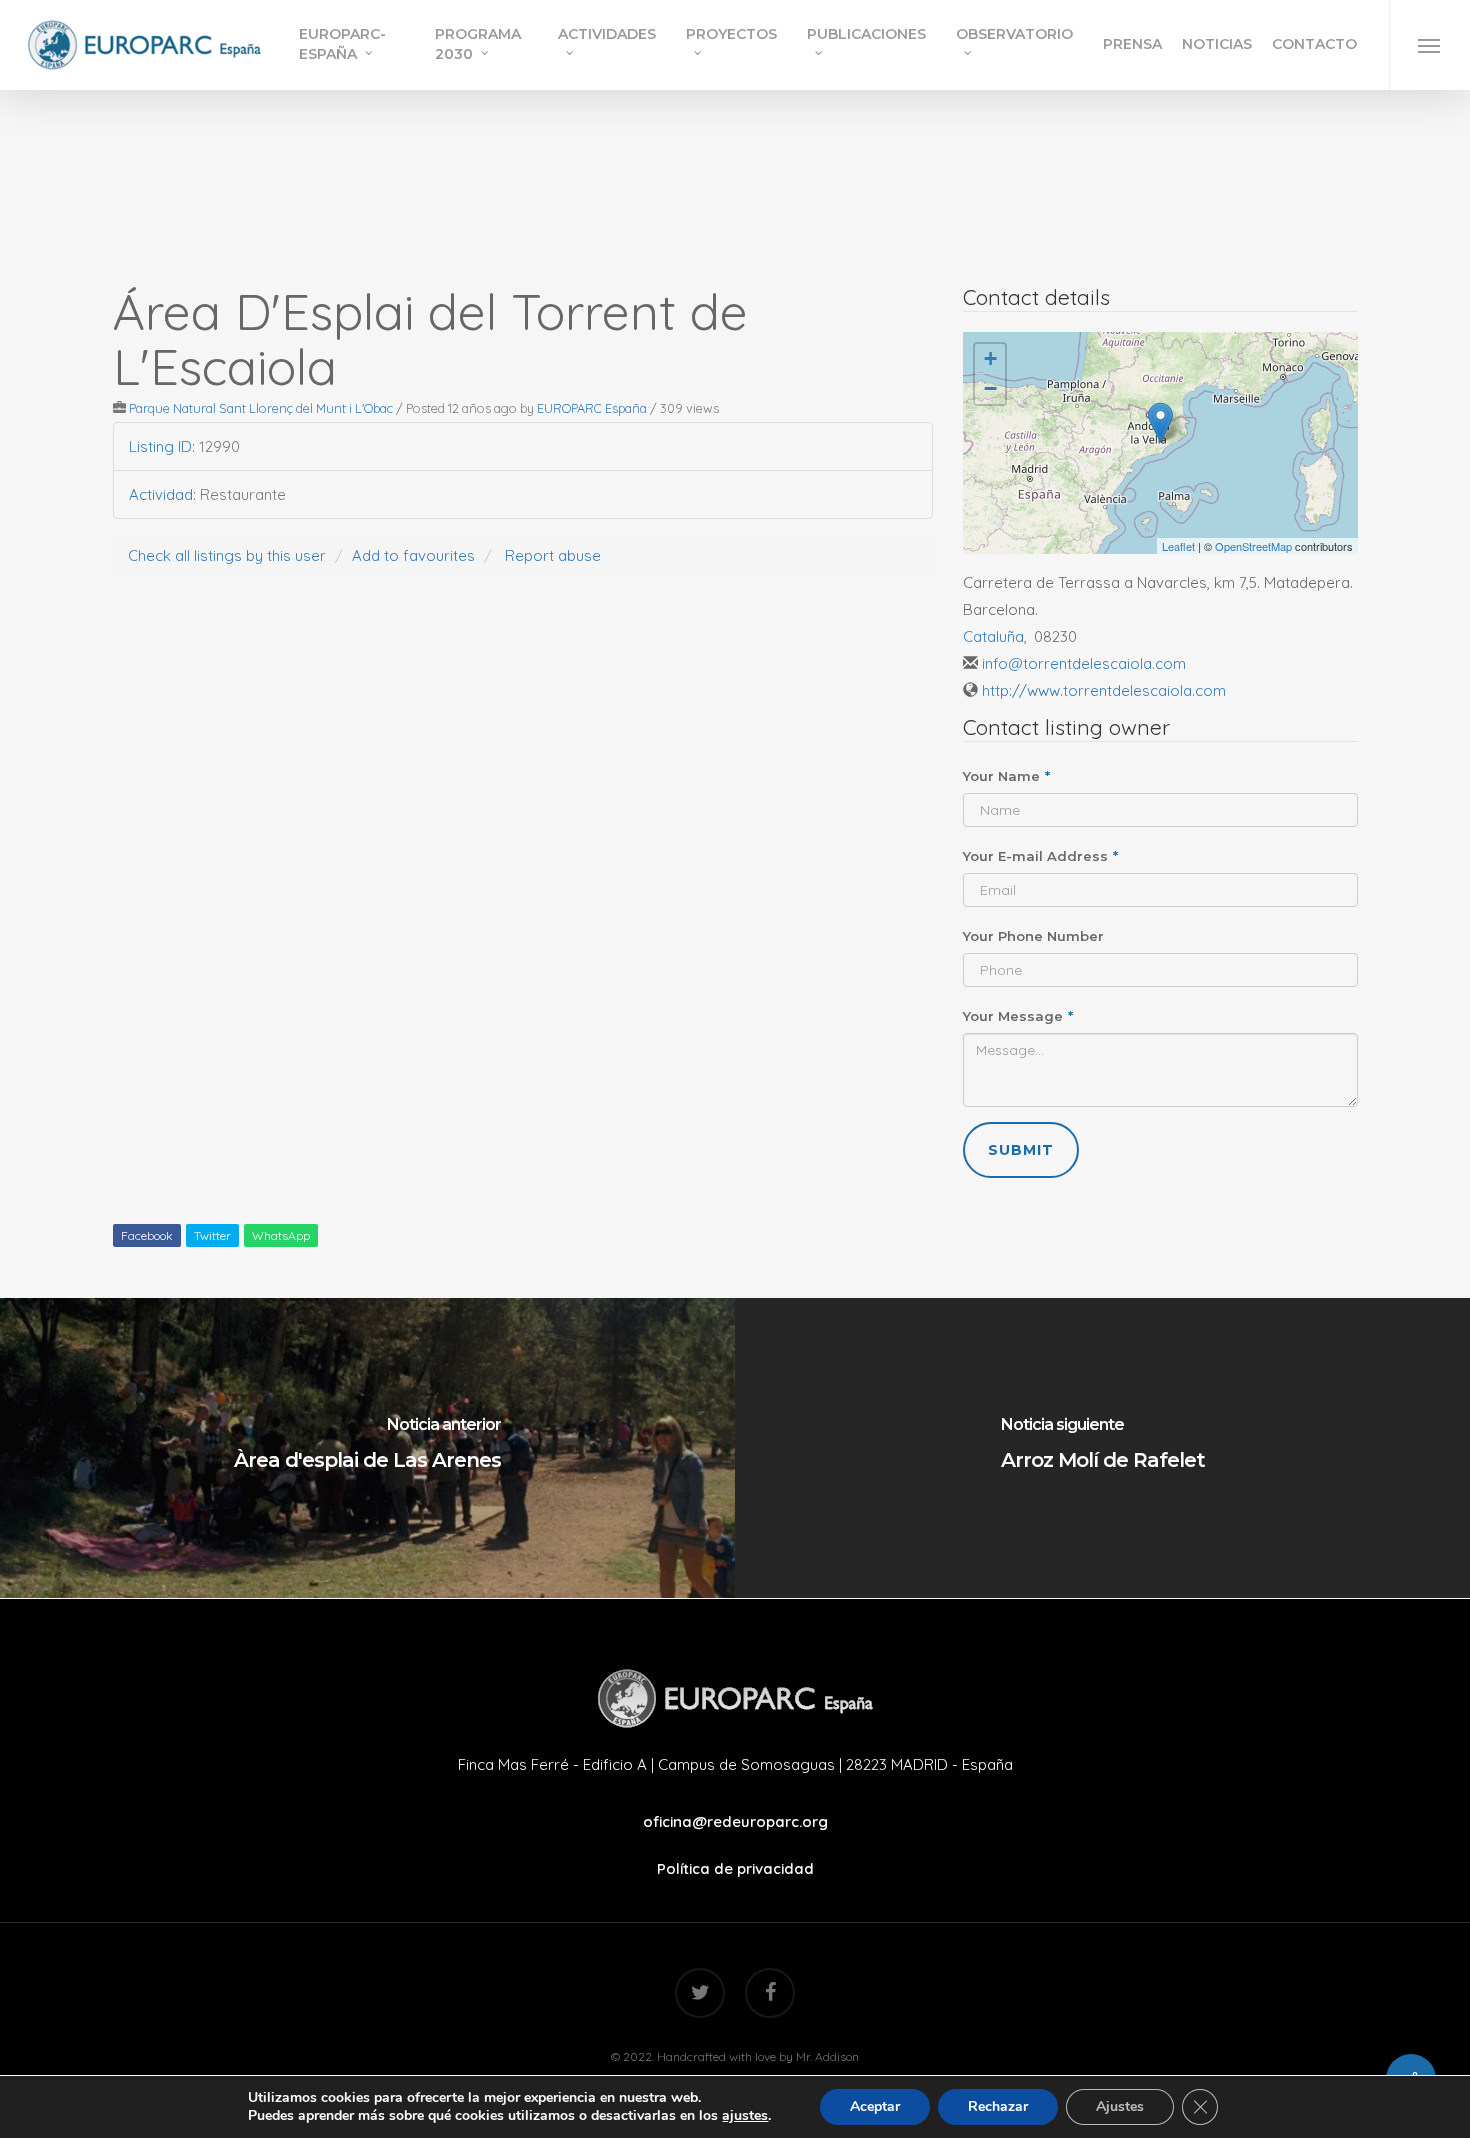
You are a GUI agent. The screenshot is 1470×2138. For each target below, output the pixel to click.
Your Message (1018, 1016)
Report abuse (553, 555)
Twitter (212, 1235)
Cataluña (993, 636)
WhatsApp (281, 1235)
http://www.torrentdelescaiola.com (1104, 690)
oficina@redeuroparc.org (735, 1821)
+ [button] (990, 358)
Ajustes (1120, 2106)
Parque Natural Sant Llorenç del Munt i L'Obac (261, 408)
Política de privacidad (735, 1868)
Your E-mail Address (1040, 856)
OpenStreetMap (1253, 546)
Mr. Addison (827, 2056)
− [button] (990, 388)
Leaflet (1178, 546)
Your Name (1006, 776)
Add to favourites (413, 555)
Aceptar (875, 2106)
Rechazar (998, 2106)
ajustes (745, 2116)
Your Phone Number (1033, 936)
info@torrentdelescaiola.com (1084, 663)
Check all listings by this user (227, 555)
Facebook (147, 1235)
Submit (1021, 1150)
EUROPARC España (592, 408)
